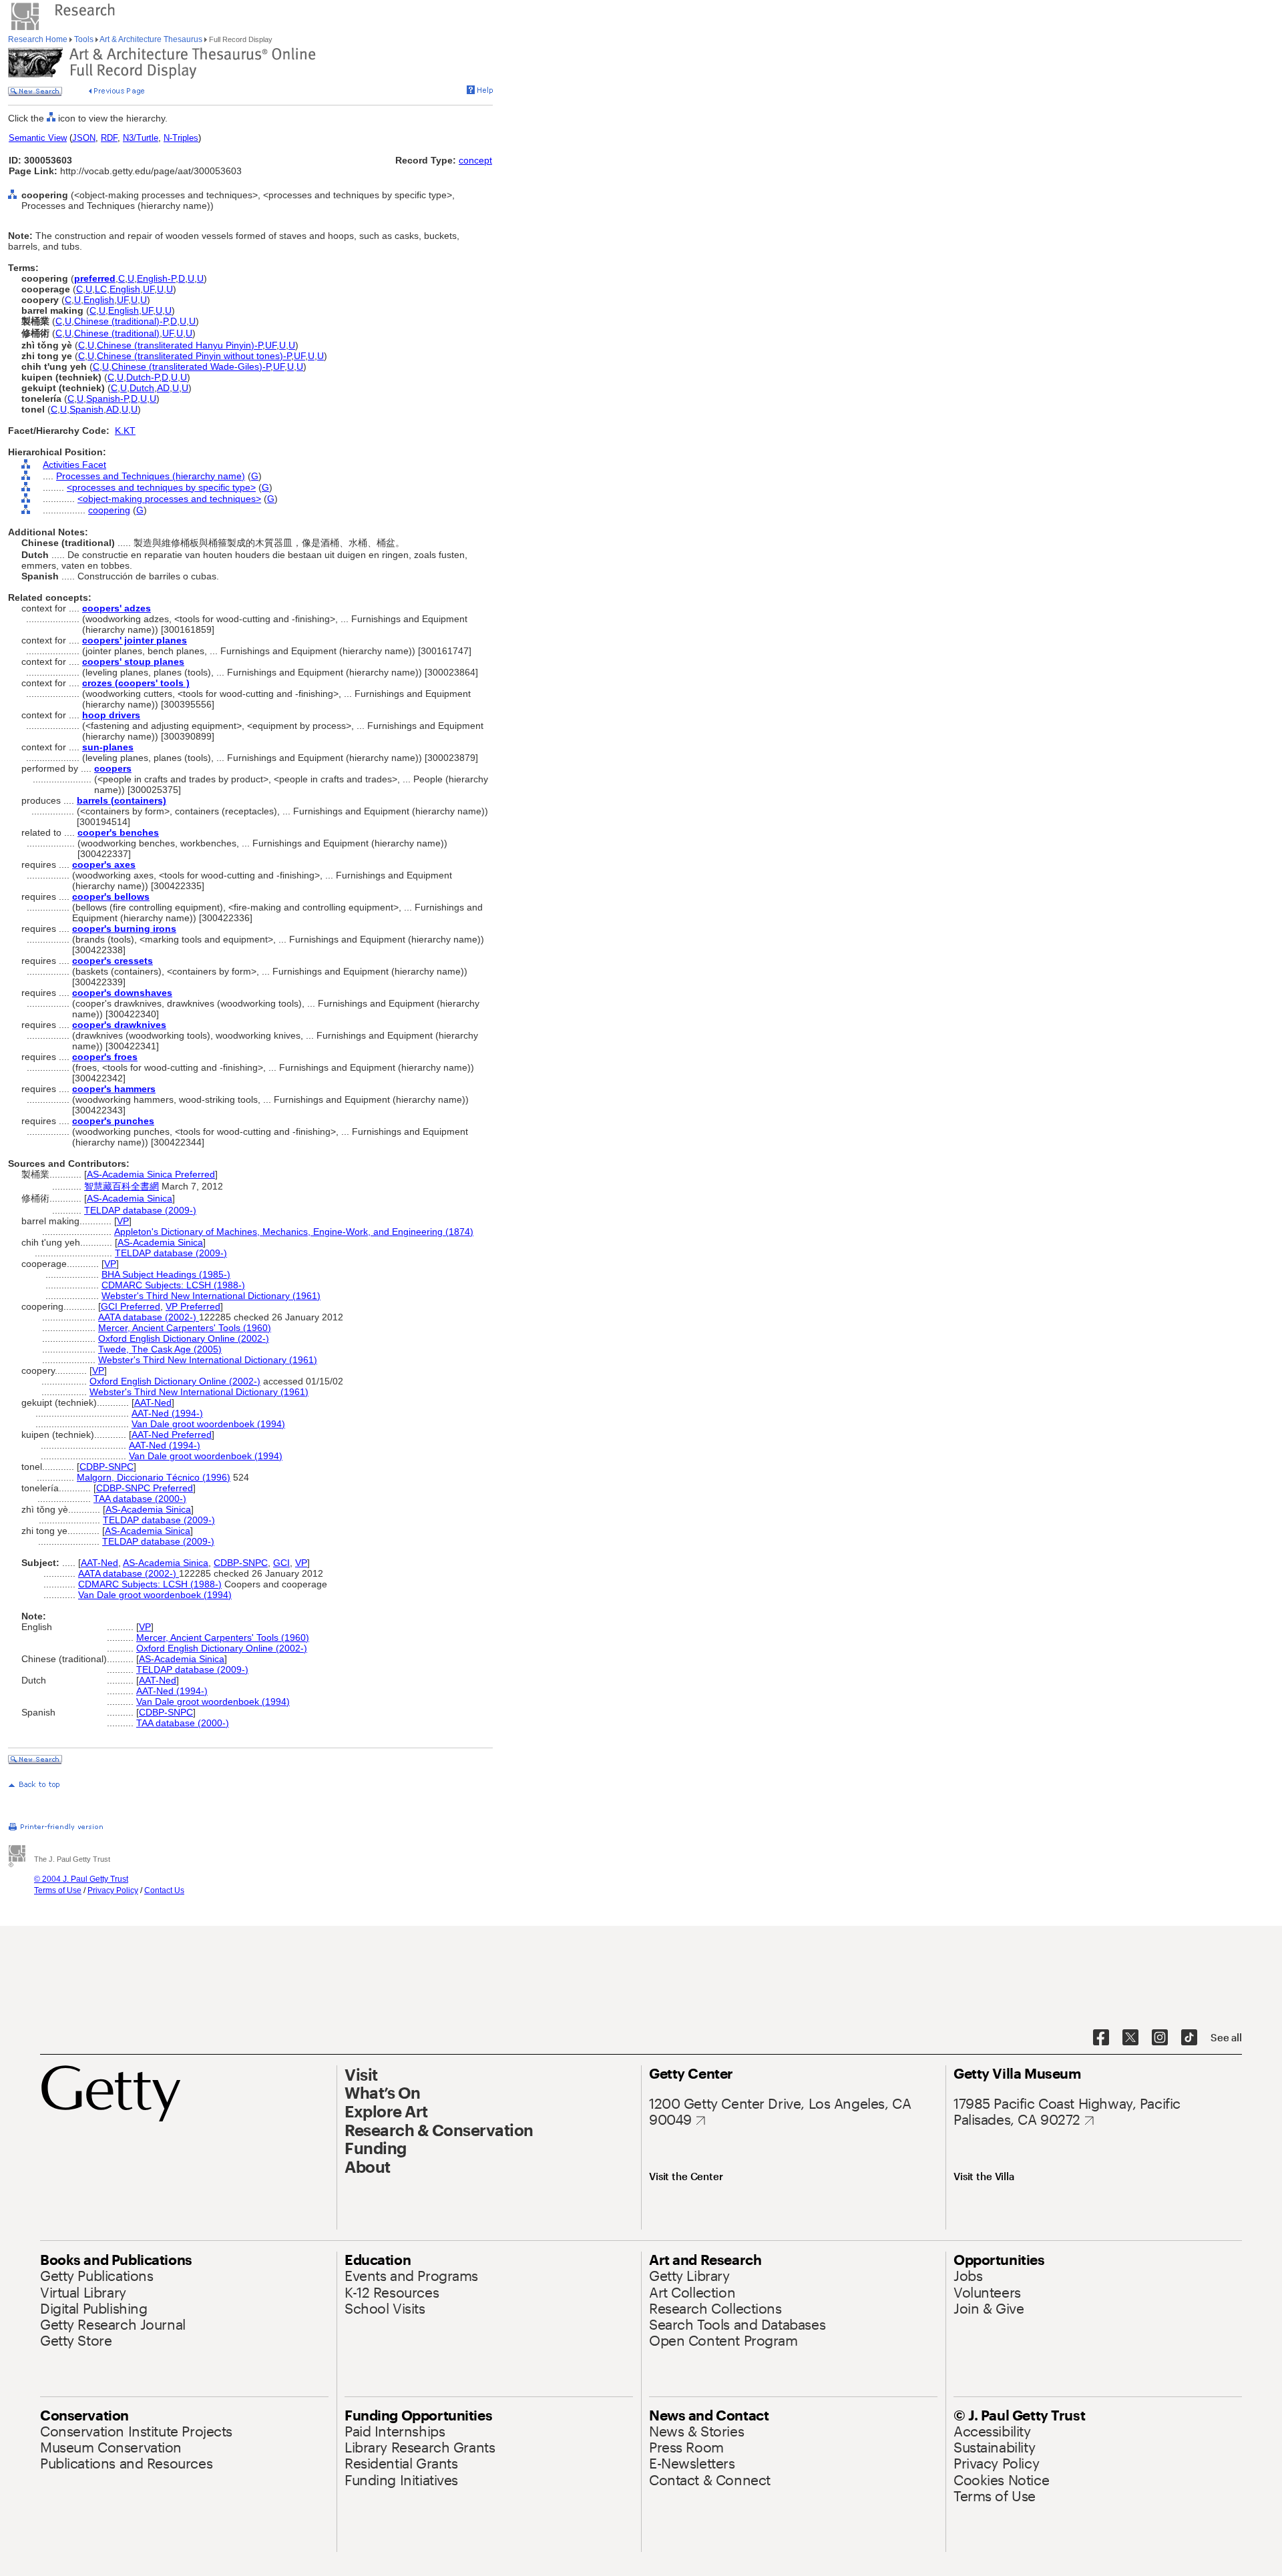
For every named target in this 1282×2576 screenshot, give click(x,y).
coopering (109, 510)
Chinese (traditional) (117, 333)
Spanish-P (107, 399)
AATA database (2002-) (149, 1317)
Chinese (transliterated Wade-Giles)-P (191, 366)
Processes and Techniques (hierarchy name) (151, 476)
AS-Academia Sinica (130, 1198)
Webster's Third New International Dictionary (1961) (211, 1296)
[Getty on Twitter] (1130, 2038)
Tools (84, 39)
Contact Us (164, 1890)
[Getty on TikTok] (1189, 2038)
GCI (281, 1563)
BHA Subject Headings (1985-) (166, 1274)
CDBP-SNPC (106, 1467)
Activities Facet (74, 465)
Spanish (86, 409)
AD (163, 388)
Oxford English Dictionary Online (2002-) (184, 1338)
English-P (156, 278)
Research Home (39, 39)
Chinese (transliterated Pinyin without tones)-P (194, 356)
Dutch (142, 388)
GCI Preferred (131, 1306)
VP (123, 1221)
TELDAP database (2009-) (140, 1210)
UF (149, 289)
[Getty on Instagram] (1160, 2038)
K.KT (125, 431)
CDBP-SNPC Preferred (145, 1488)
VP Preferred (193, 1306)
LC (101, 289)
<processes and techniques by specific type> (161, 487)
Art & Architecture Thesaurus (151, 39)
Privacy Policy (113, 1890)
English (125, 289)
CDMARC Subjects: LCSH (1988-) (173, 1285)
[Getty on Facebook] (1101, 2038)
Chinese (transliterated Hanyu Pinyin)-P (180, 345)
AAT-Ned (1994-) (167, 1413)
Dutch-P (143, 377)
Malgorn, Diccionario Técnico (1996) (154, 1477)
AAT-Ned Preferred (172, 1435)
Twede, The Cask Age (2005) (160, 1349)
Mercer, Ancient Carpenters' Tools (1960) (185, 1328)
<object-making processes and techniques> (169, 499)
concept (475, 160)
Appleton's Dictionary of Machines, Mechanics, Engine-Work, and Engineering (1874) (294, 1232)
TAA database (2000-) (140, 1499)
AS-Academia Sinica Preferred (151, 1174)
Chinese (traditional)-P (121, 321)
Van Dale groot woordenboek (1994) (208, 1424)
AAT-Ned (153, 1402)
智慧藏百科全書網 (122, 1186)
